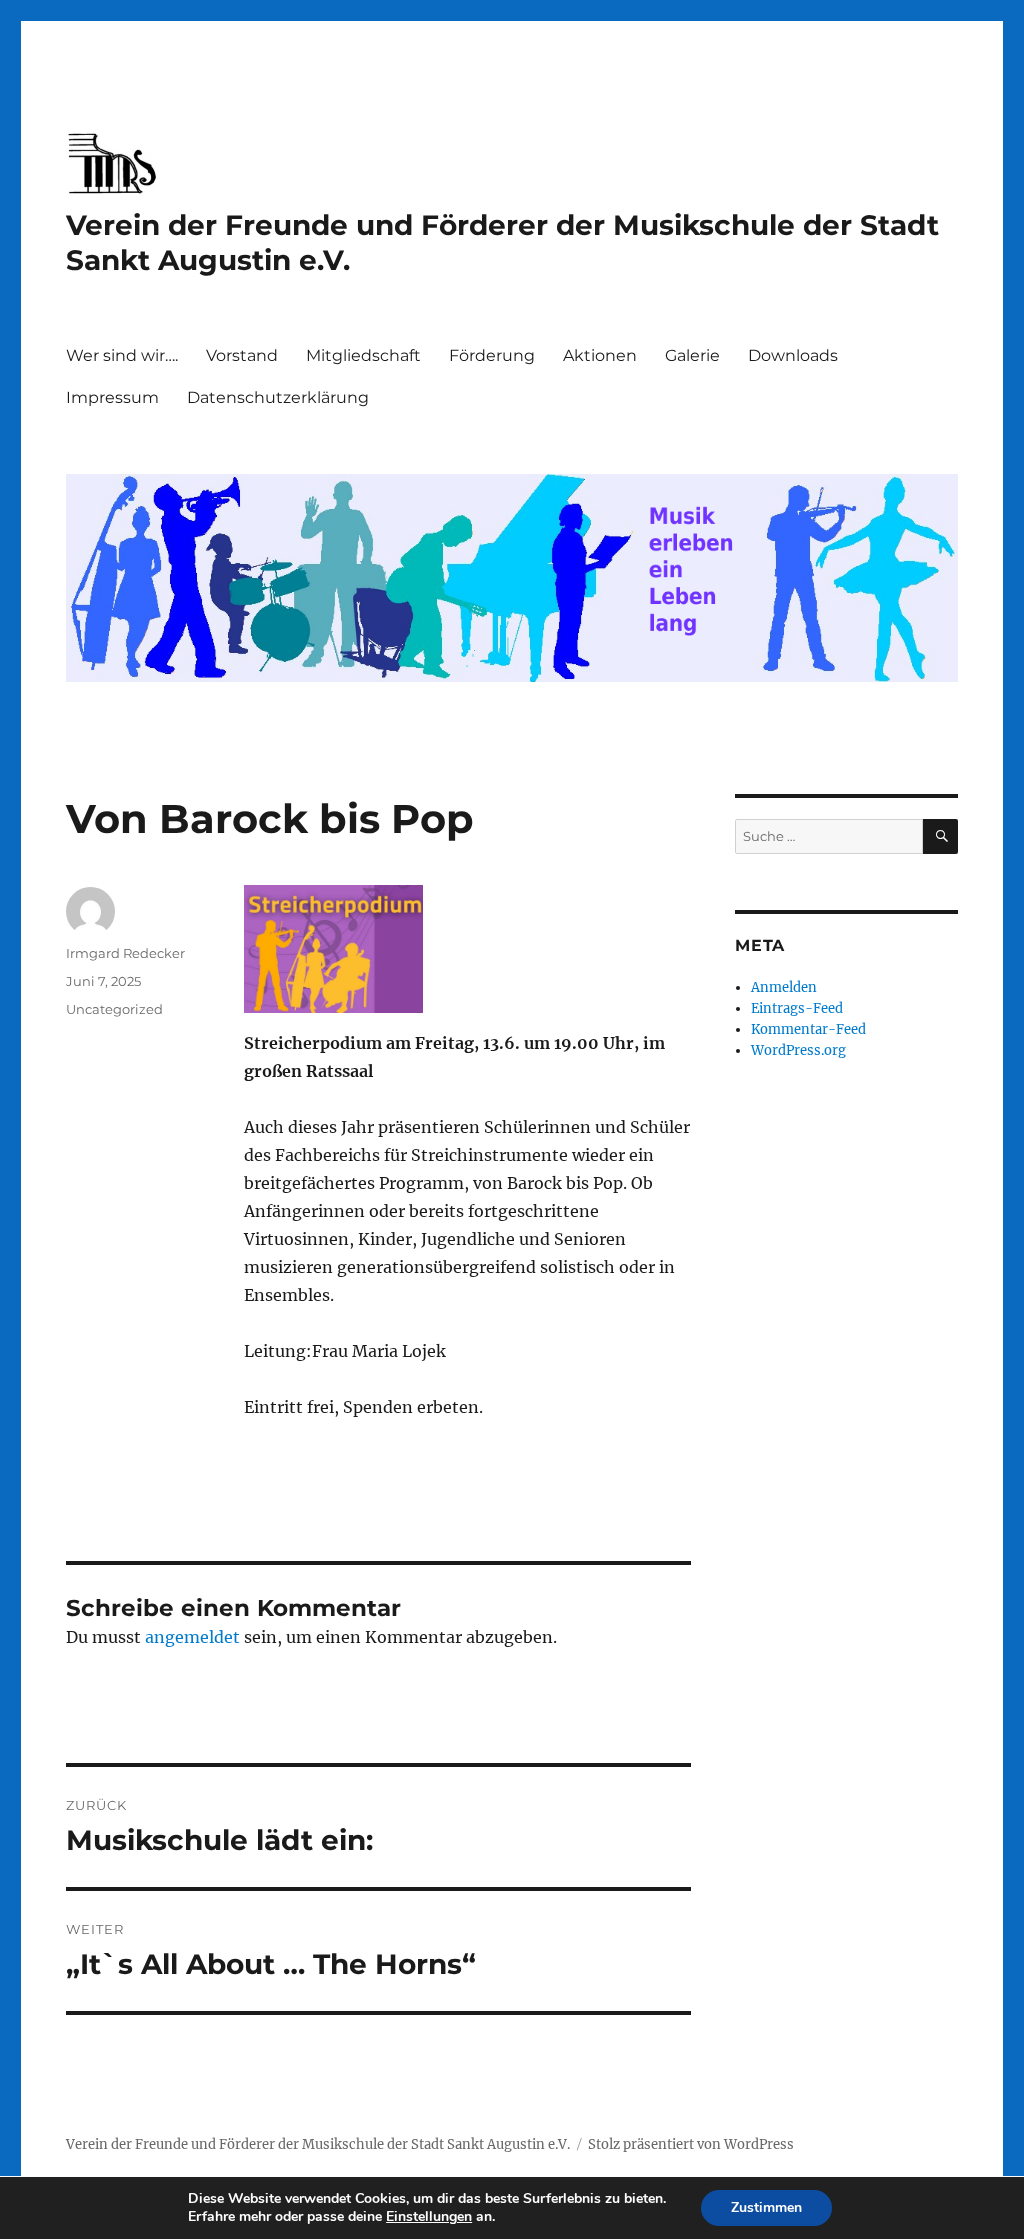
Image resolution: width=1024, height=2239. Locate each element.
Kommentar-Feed (808, 1029)
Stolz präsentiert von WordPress (691, 2144)
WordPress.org (798, 1050)
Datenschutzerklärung (278, 397)
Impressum (112, 397)
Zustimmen (766, 2207)
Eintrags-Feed (797, 1008)
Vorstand (242, 355)
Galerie (692, 355)
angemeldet (192, 1637)
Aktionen (600, 355)
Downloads (793, 355)
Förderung (492, 355)
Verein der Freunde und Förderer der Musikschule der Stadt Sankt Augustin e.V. (318, 2144)
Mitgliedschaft (363, 355)
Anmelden (784, 987)
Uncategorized (114, 1009)
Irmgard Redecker (125, 953)
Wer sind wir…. (122, 355)
